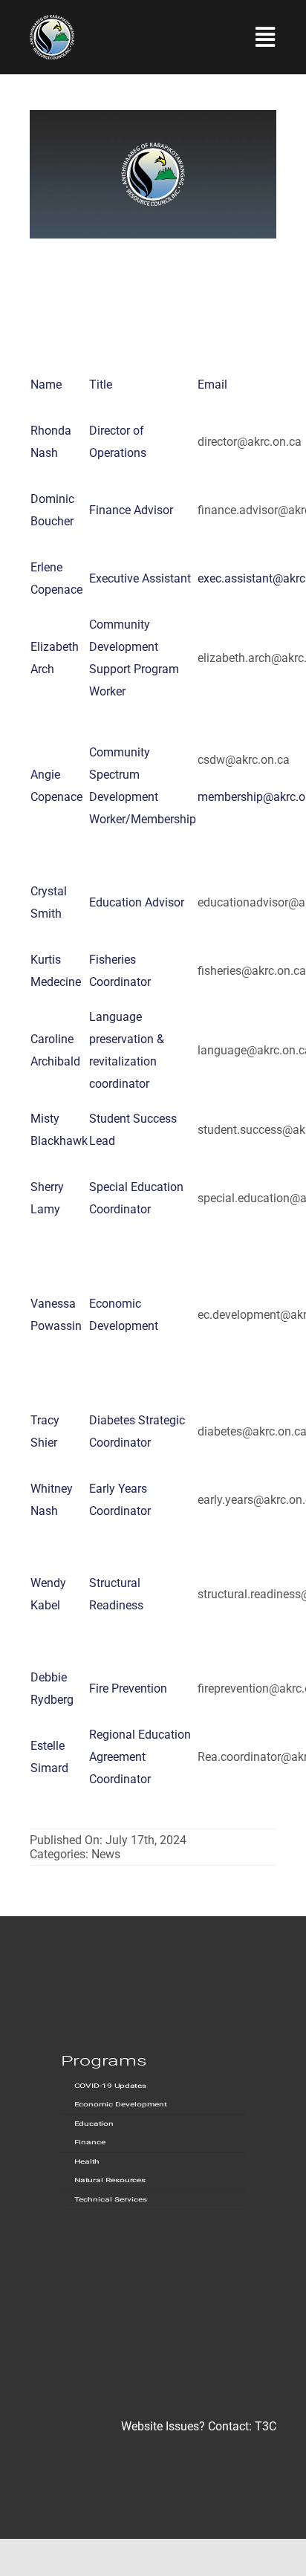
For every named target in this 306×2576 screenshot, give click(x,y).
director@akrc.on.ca (250, 442)
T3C (266, 2426)
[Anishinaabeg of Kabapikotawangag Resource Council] (52, 20)
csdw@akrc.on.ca (244, 760)
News (106, 1854)
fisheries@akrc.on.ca (252, 971)
